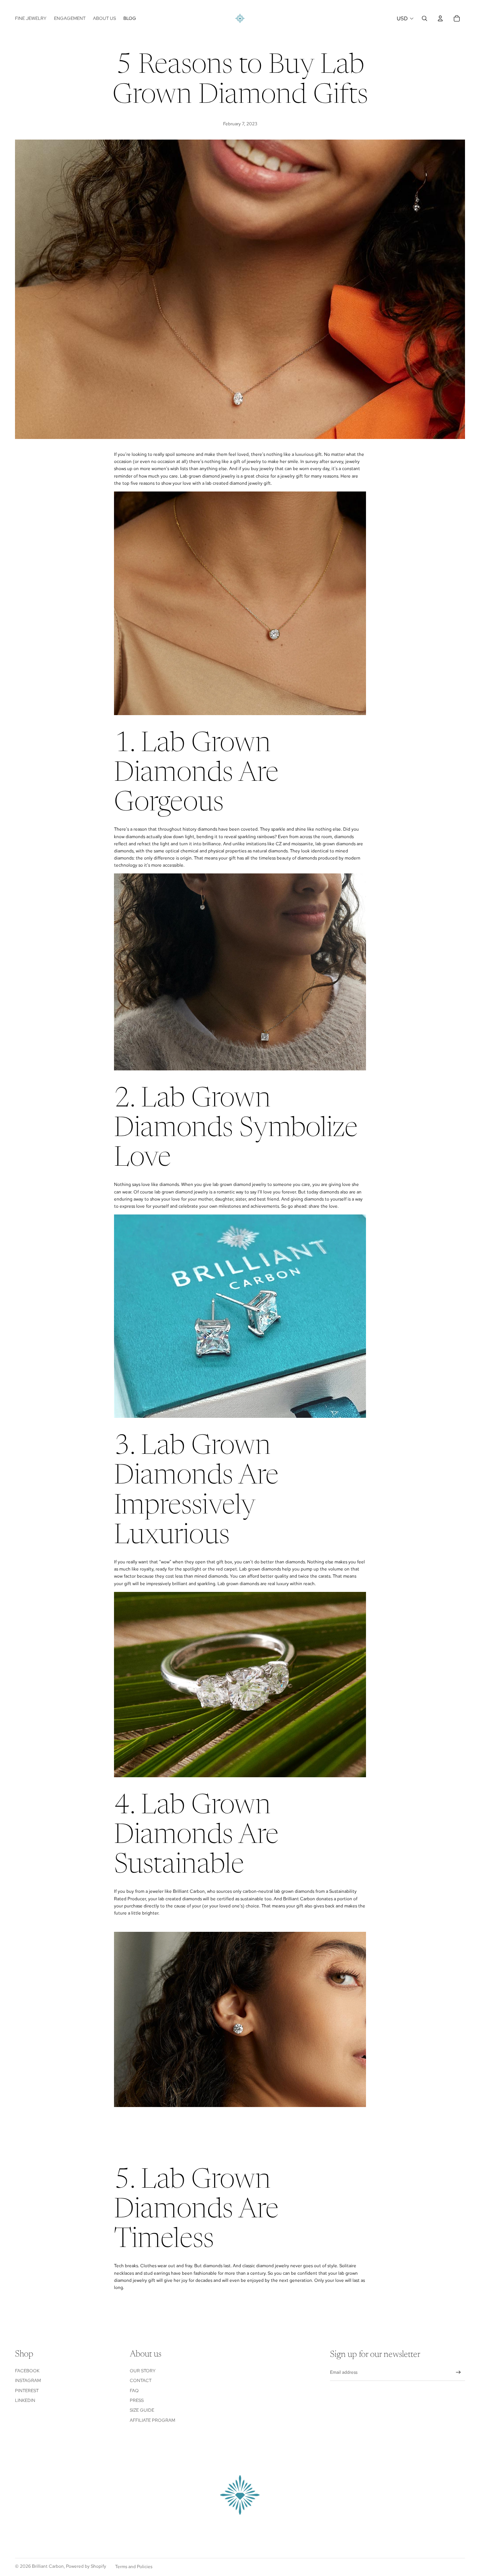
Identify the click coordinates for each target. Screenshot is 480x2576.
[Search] (424, 18)
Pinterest (27, 2391)
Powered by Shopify (86, 2566)
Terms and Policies (134, 2567)
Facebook (27, 2371)
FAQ (134, 2391)
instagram (28, 2381)
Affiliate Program (152, 2420)
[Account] (440, 18)
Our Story (143, 2371)
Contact (141, 2381)
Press (137, 2400)
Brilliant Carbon (48, 2566)
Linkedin (25, 2400)
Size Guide (142, 2410)
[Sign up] (458, 2372)
